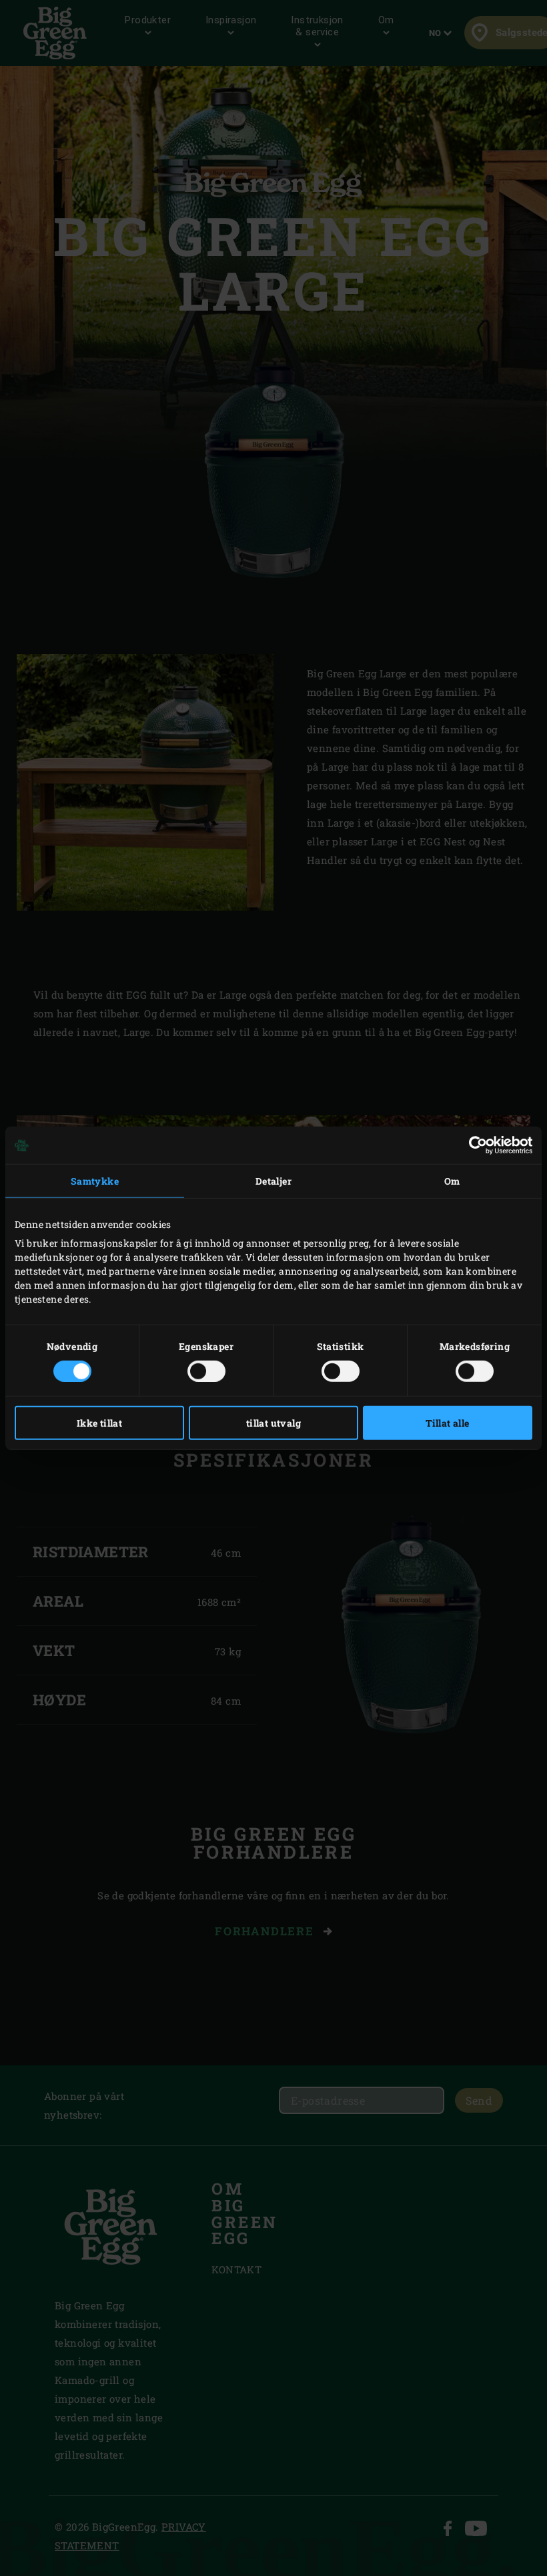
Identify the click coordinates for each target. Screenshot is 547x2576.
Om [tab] (452, 1181)
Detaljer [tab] (273, 1181)
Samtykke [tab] (95, 1181)
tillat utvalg (273, 1422)
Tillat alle (447, 1422)
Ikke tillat (99, 1422)
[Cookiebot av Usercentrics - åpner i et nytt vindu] (474, 1145)
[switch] (206, 1371)
